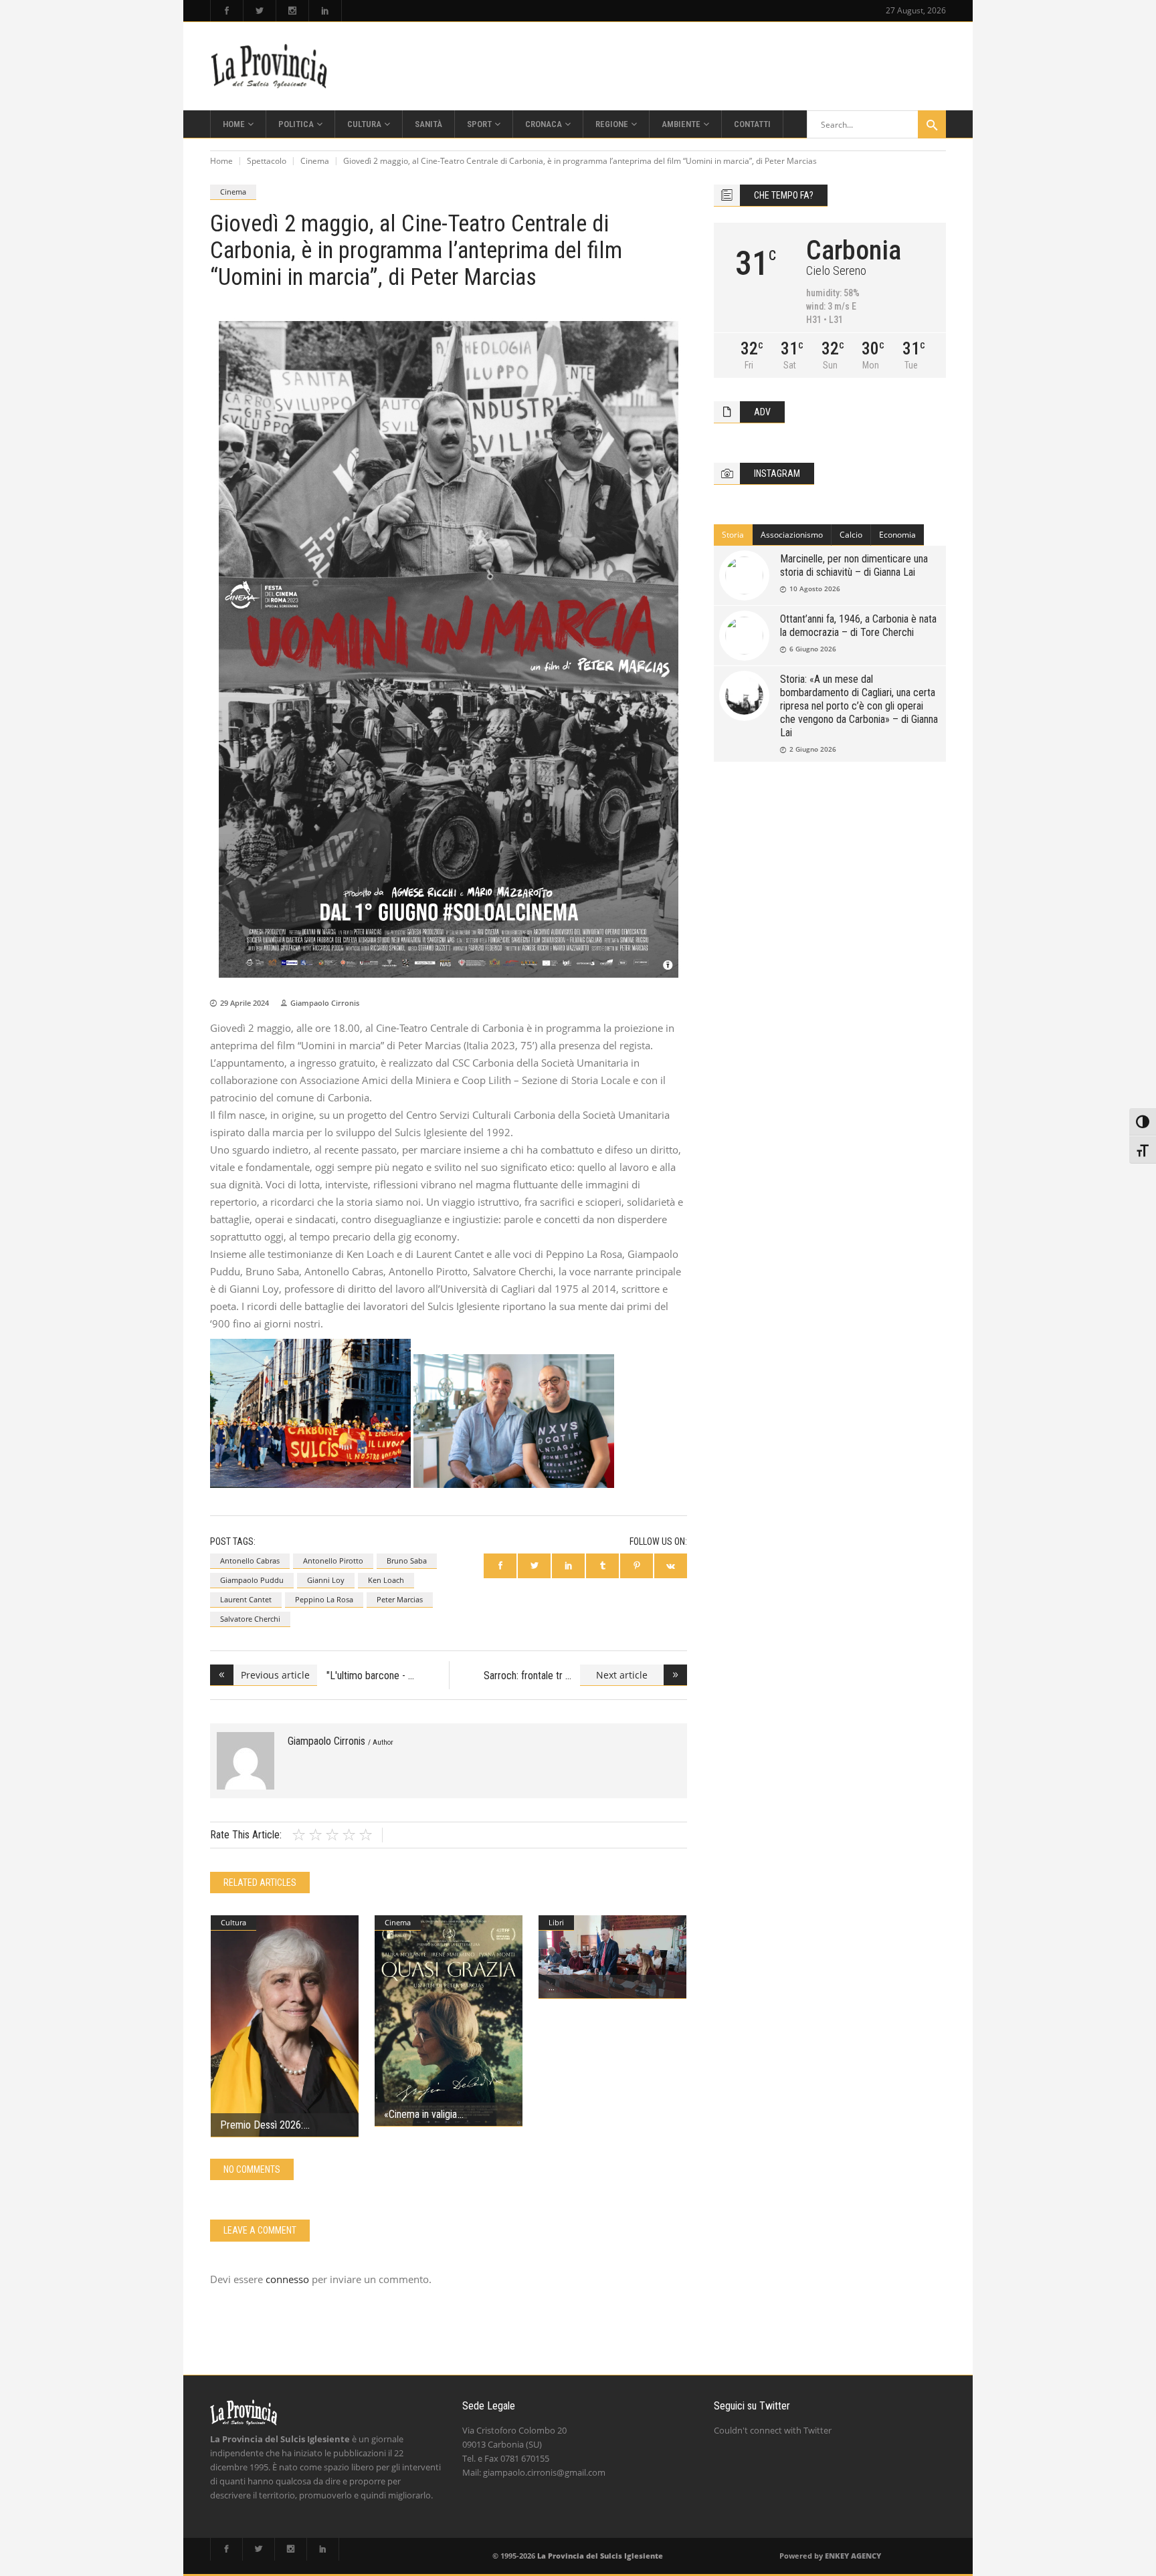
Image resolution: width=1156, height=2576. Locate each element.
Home (221, 161)
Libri (556, 1922)
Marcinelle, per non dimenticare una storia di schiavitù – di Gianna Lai (854, 565)
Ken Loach (386, 1580)
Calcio (851, 535)
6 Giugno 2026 (813, 649)
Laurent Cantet (246, 1599)
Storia (733, 535)
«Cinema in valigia (420, 2114)
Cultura (233, 1922)
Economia (897, 535)
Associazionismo (792, 535)
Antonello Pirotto (333, 1561)
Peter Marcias (400, 1599)
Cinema (315, 161)
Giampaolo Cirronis (325, 1003)
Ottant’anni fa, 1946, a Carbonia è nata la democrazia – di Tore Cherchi (858, 626)
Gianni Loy (326, 1580)
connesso (287, 2279)
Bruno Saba (407, 1561)
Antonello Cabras (250, 1561)
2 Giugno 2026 (813, 749)
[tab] (733, 535)
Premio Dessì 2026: (262, 2125)
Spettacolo (267, 161)
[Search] (932, 124)
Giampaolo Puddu (252, 1580)
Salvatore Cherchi (250, 1619)
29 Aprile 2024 (245, 1003)
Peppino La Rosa (324, 1599)
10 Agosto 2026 (815, 588)
